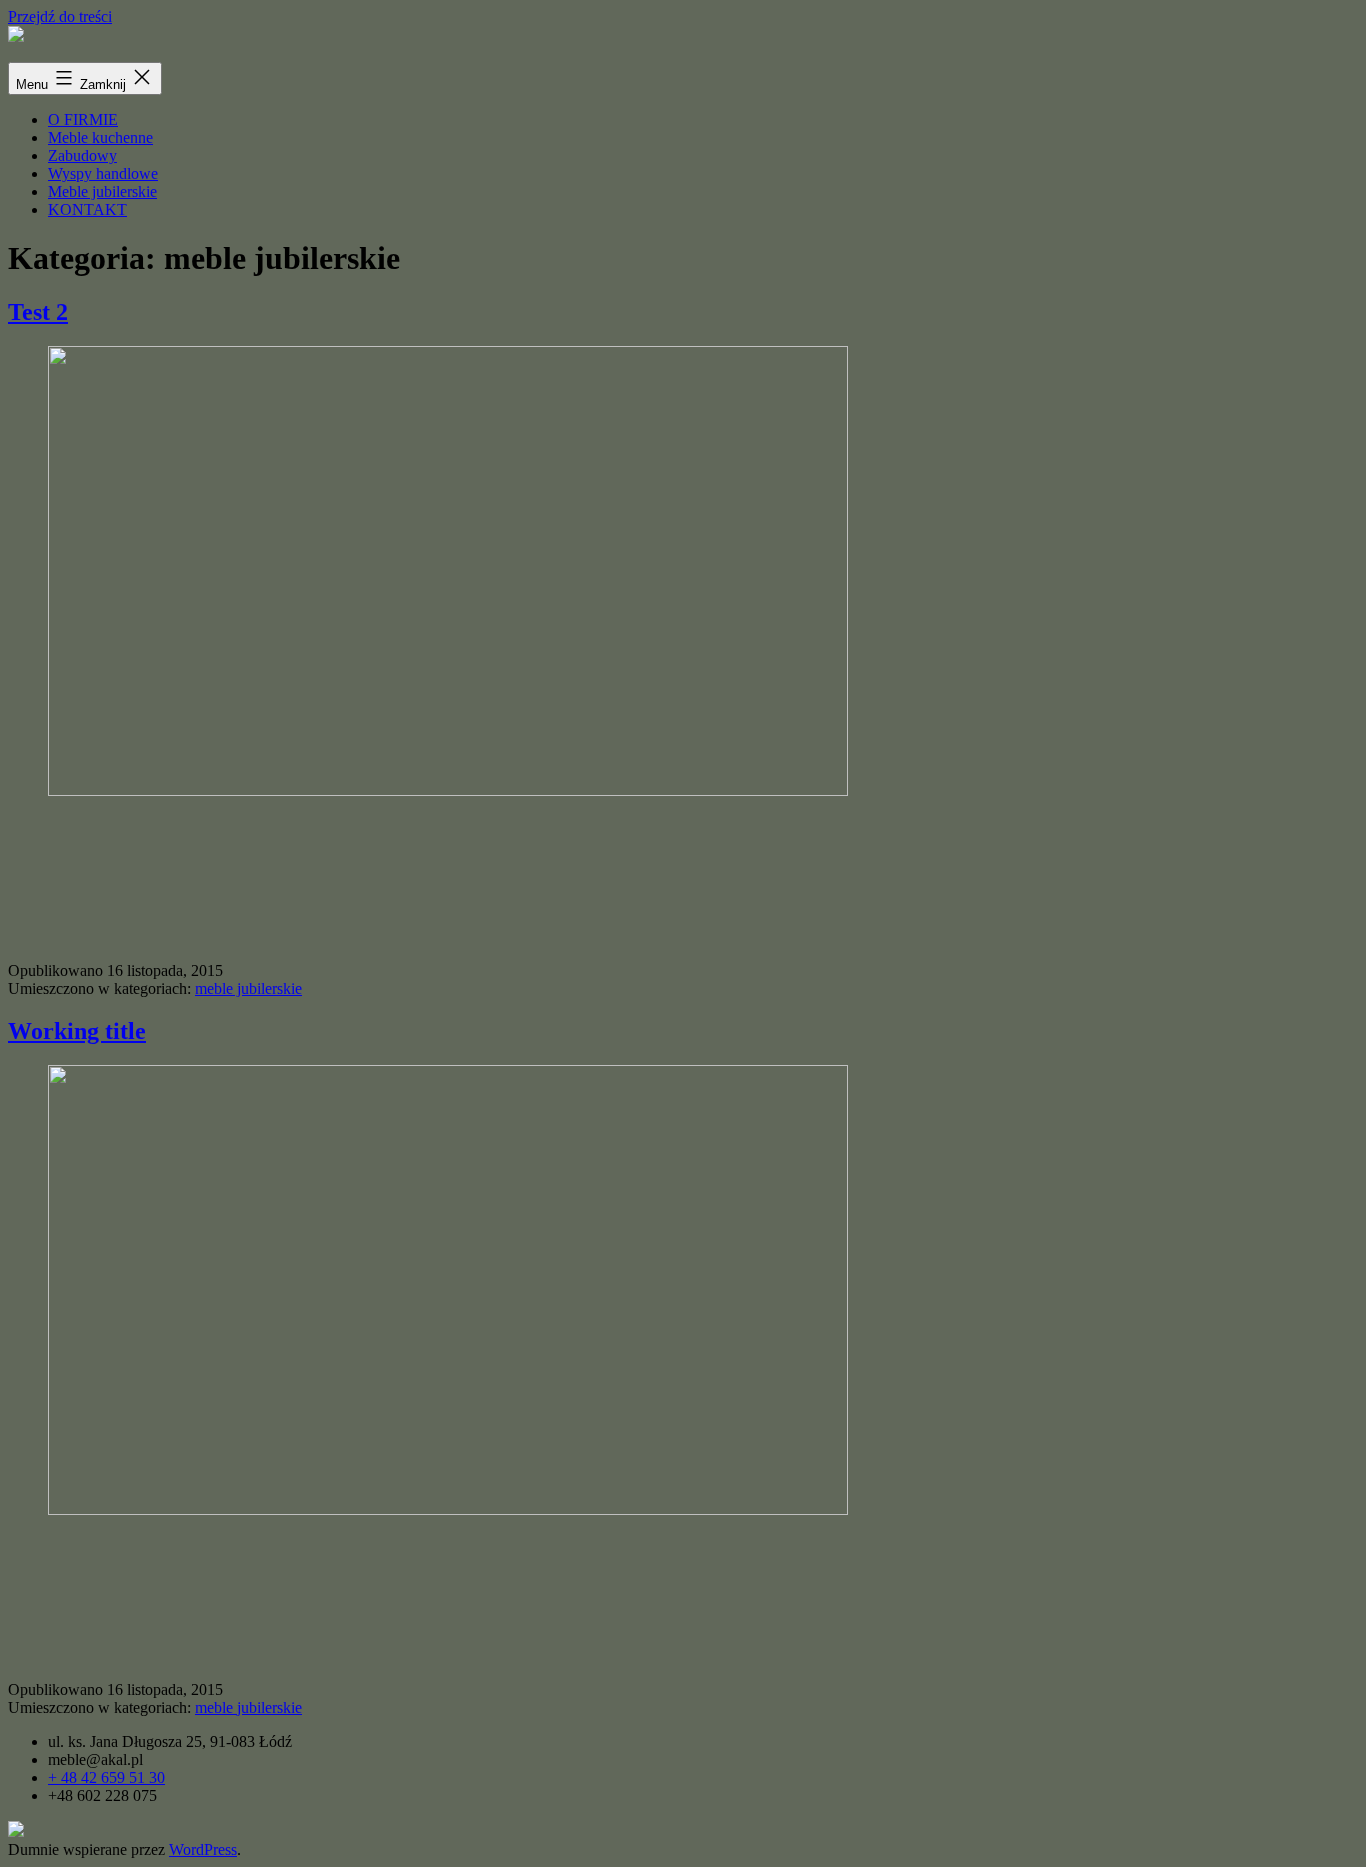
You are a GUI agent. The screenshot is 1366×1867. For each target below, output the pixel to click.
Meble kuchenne (100, 137)
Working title (77, 1031)
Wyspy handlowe (103, 173)
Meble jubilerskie (102, 191)
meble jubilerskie (248, 988)
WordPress (203, 1849)
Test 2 (38, 312)
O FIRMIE (83, 119)
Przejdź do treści (60, 16)
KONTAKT (87, 209)
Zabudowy (82, 155)
